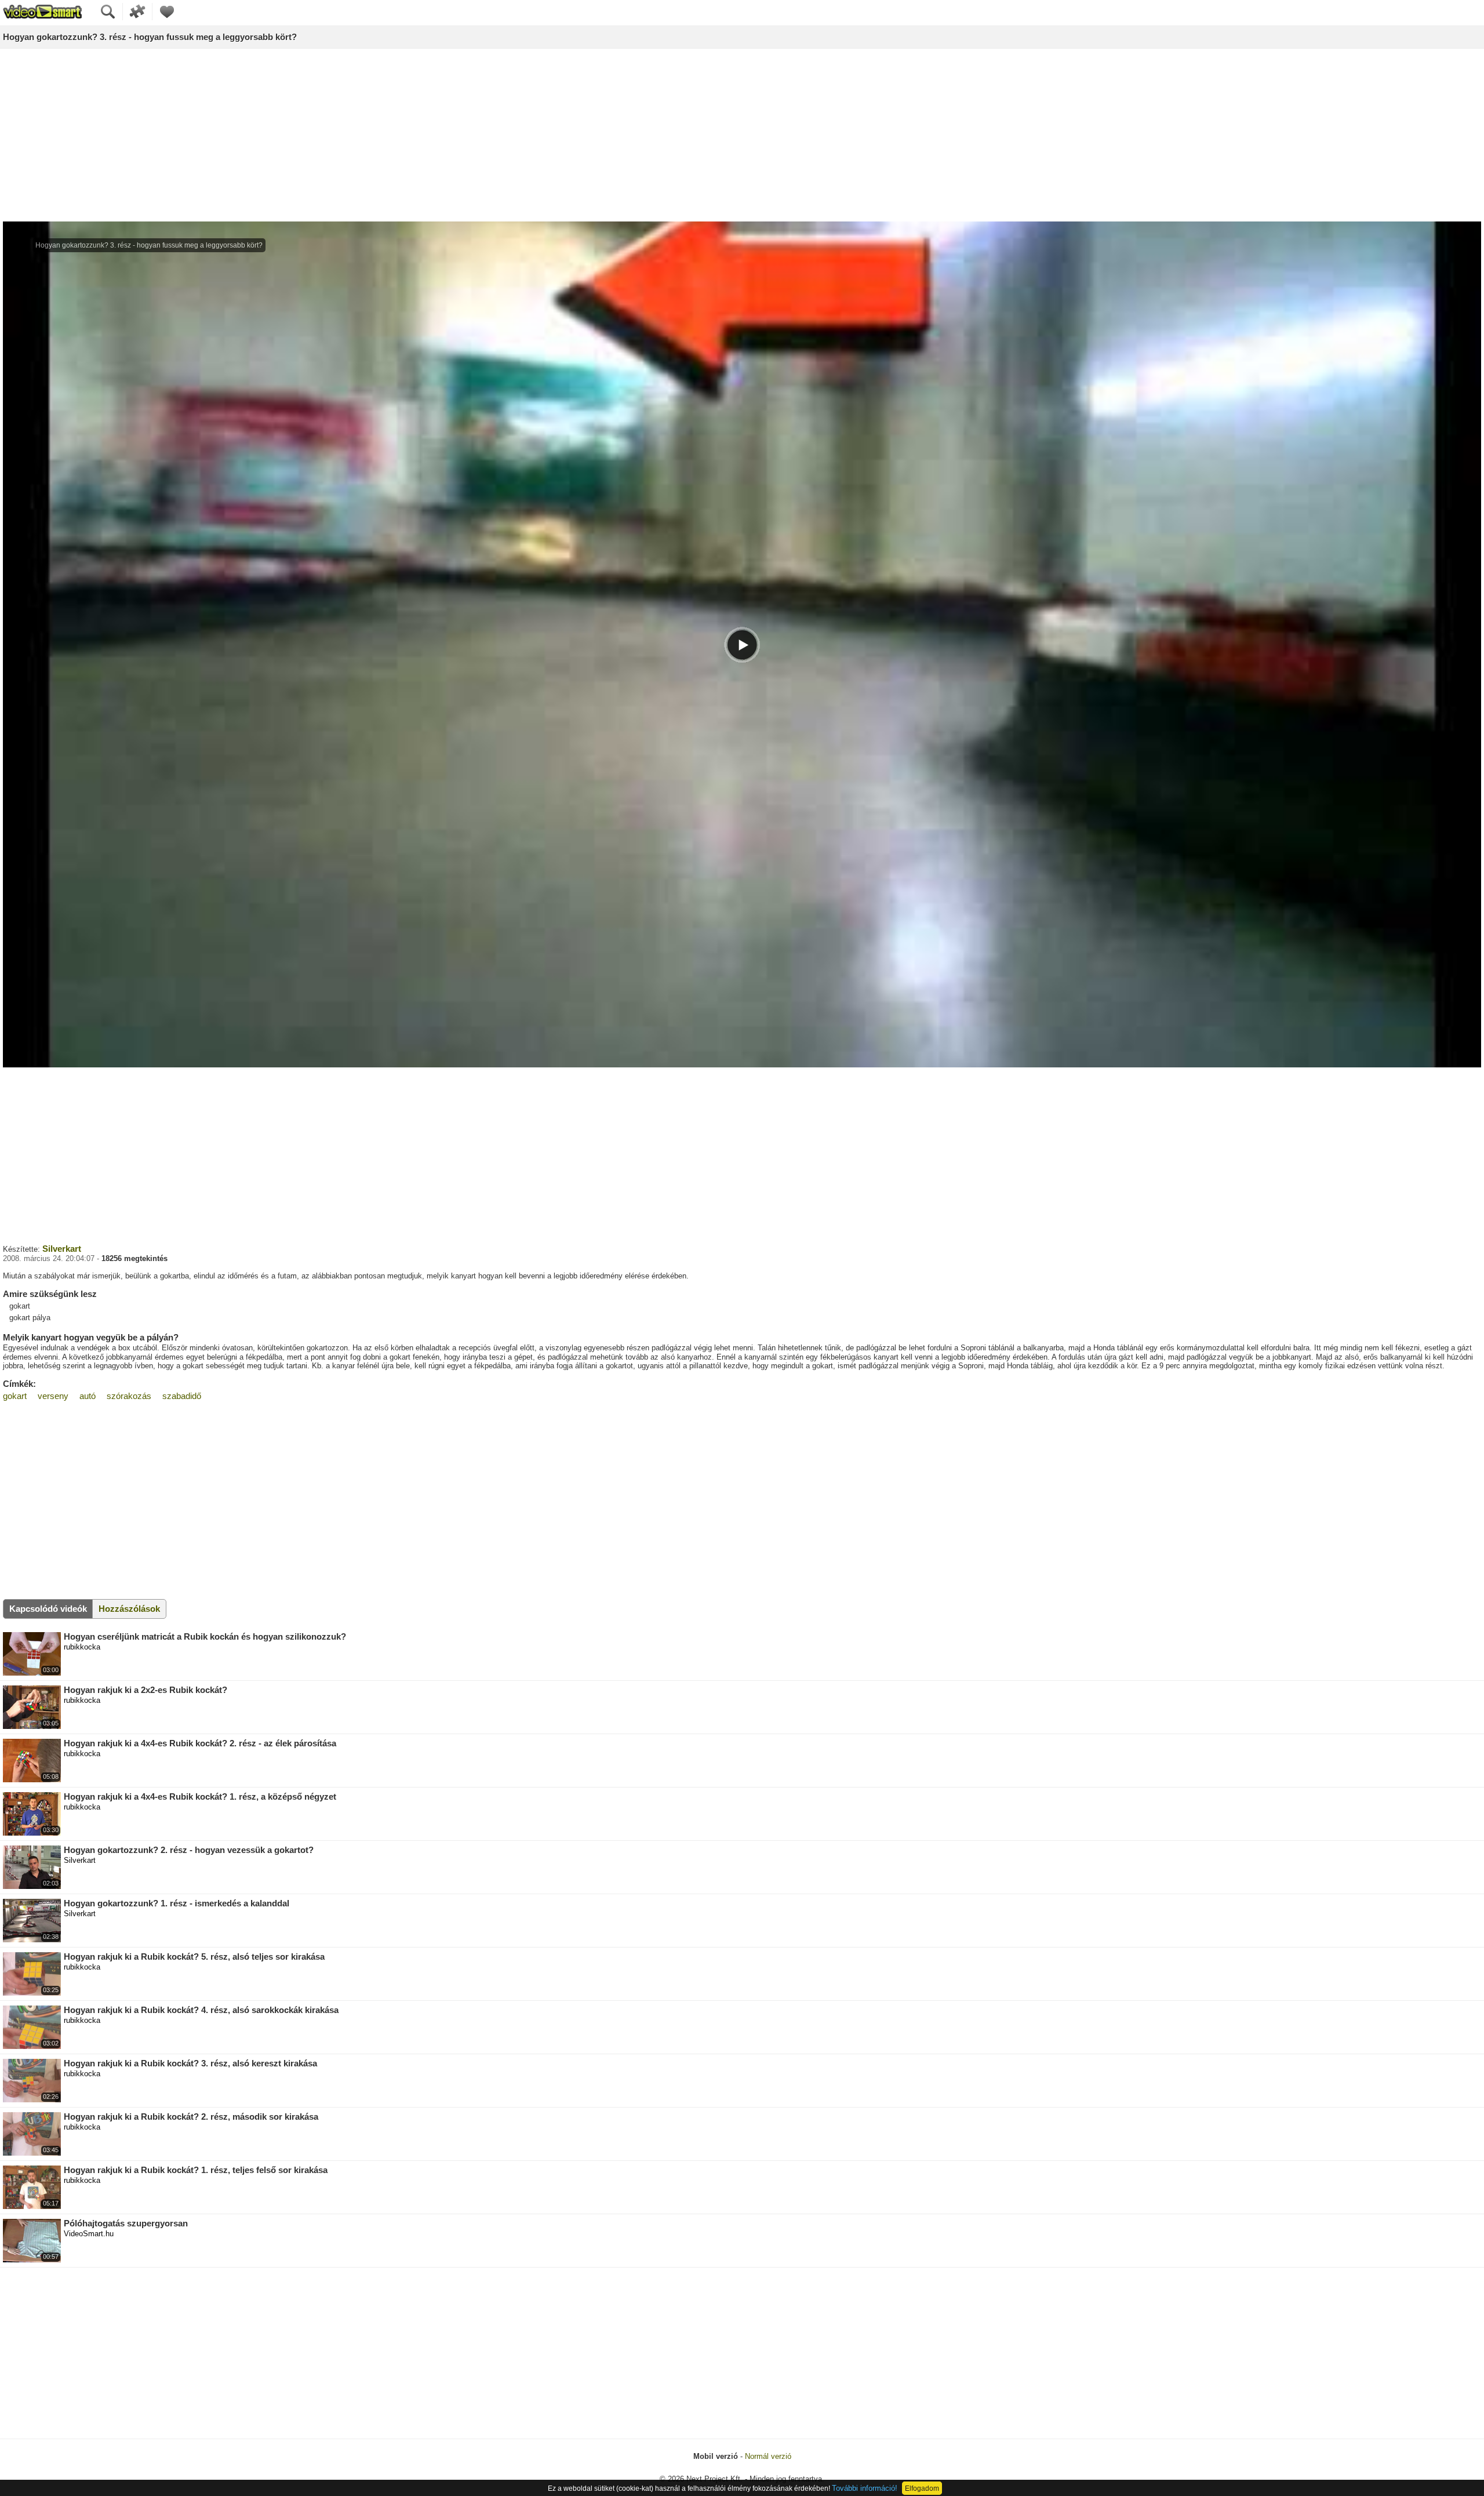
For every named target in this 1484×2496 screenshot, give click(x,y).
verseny (53, 1396)
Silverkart (62, 1249)
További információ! (865, 2488)
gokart (15, 1396)
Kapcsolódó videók (48, 1609)
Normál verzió (768, 2456)
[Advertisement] (742, 136)
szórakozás (129, 1396)
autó (88, 1396)
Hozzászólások (129, 1609)
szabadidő (182, 1396)
